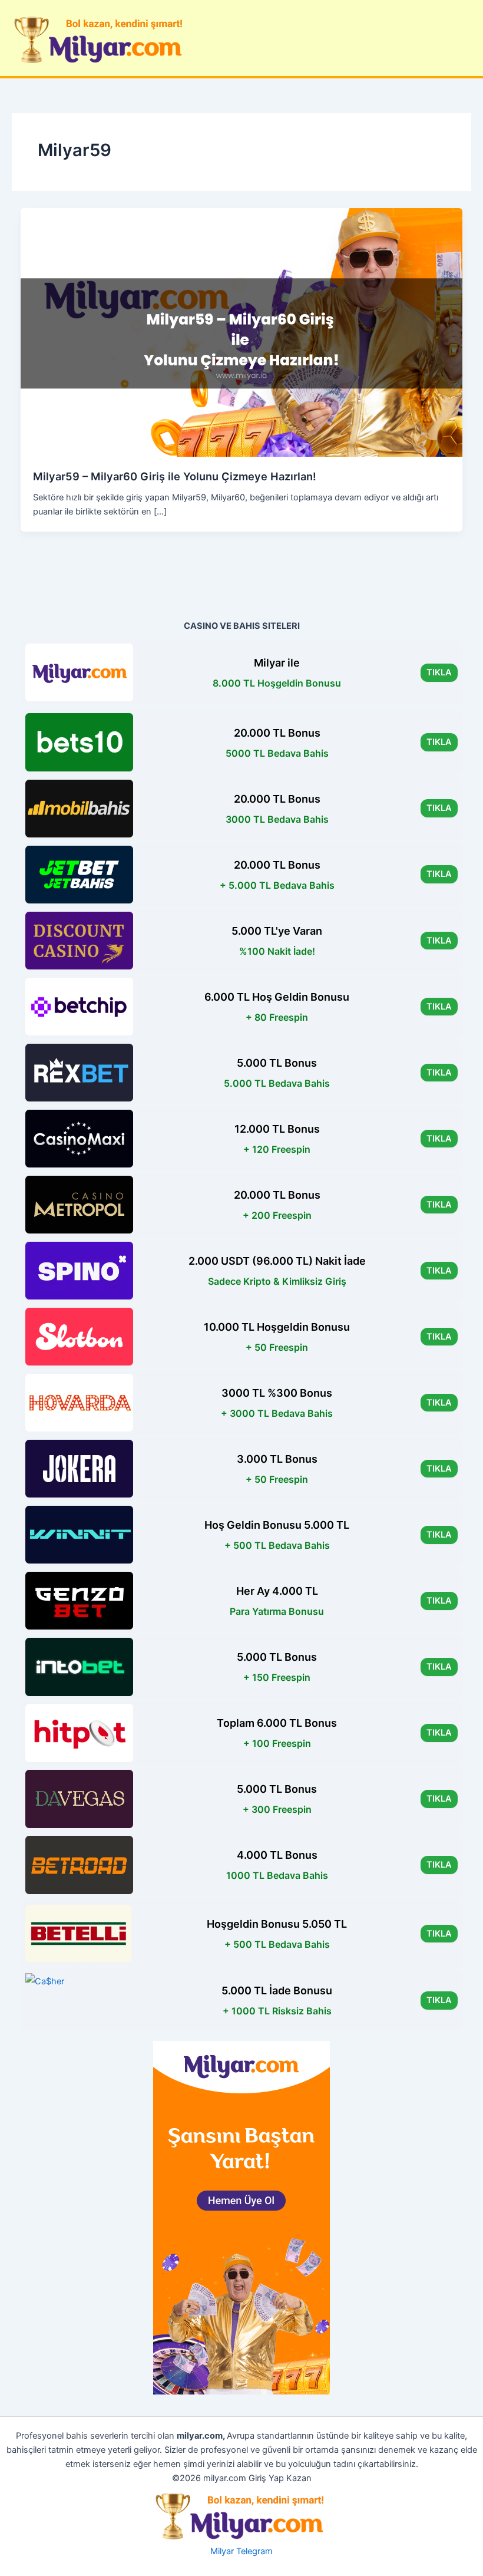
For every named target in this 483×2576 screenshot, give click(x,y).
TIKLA (439, 672)
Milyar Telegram (241, 2551)
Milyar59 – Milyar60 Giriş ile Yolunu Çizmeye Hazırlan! (175, 476)
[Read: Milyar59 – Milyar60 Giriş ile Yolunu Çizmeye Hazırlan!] (242, 332)
